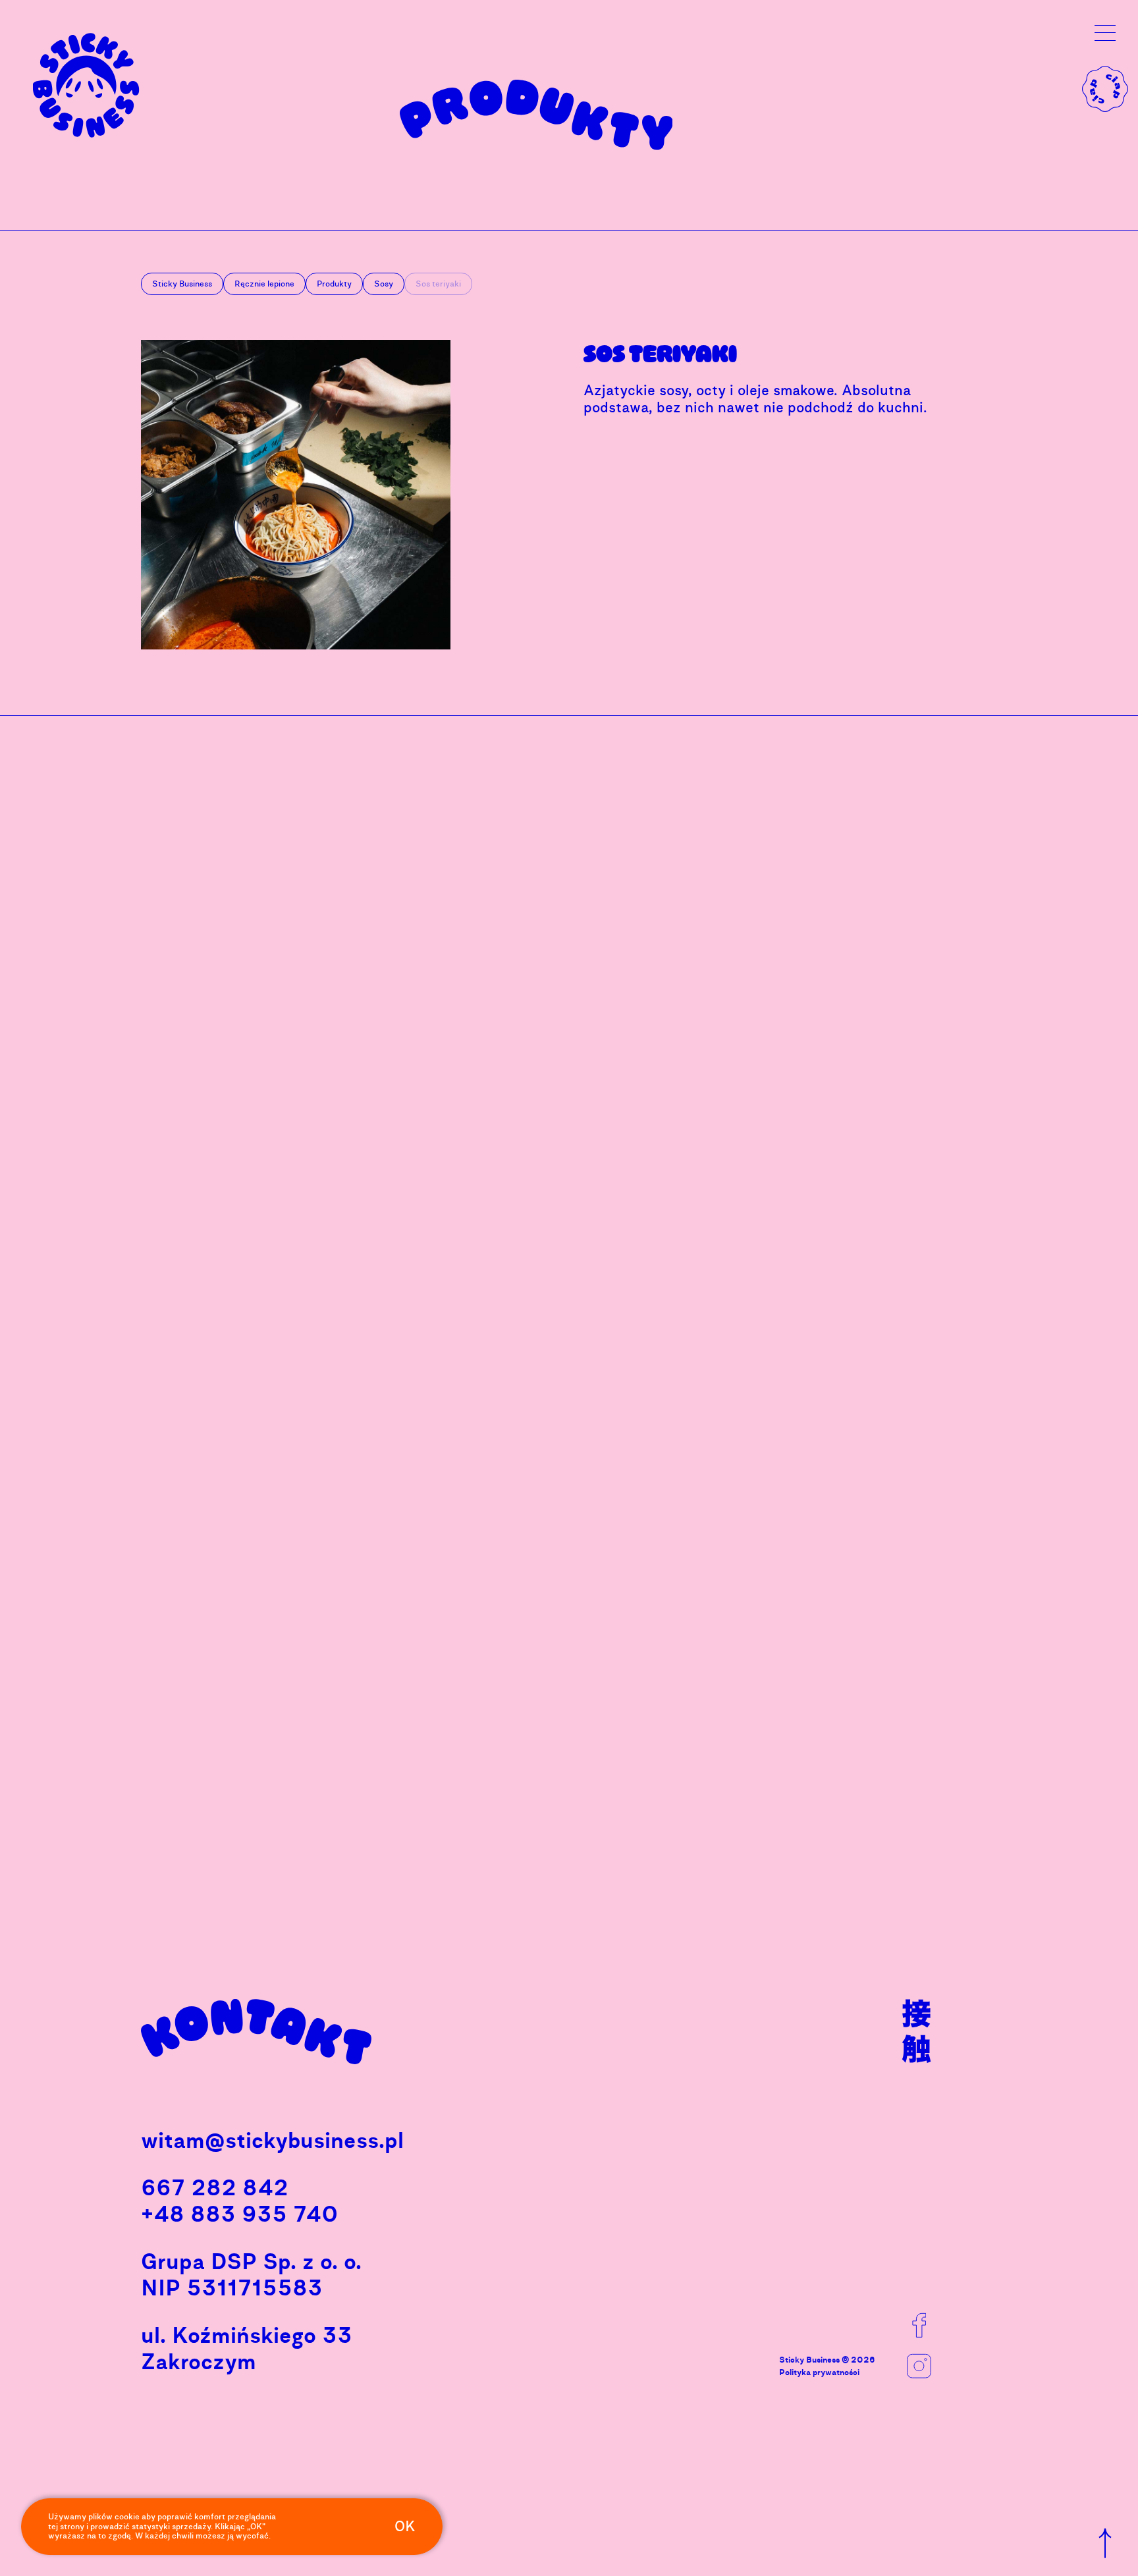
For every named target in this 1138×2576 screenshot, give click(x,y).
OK (405, 2527)
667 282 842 (215, 2188)
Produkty (334, 284)
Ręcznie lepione (264, 284)
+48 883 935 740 (240, 2214)
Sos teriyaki (660, 354)
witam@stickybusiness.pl (272, 2140)
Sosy (384, 284)
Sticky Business (182, 284)
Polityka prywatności (819, 2369)
